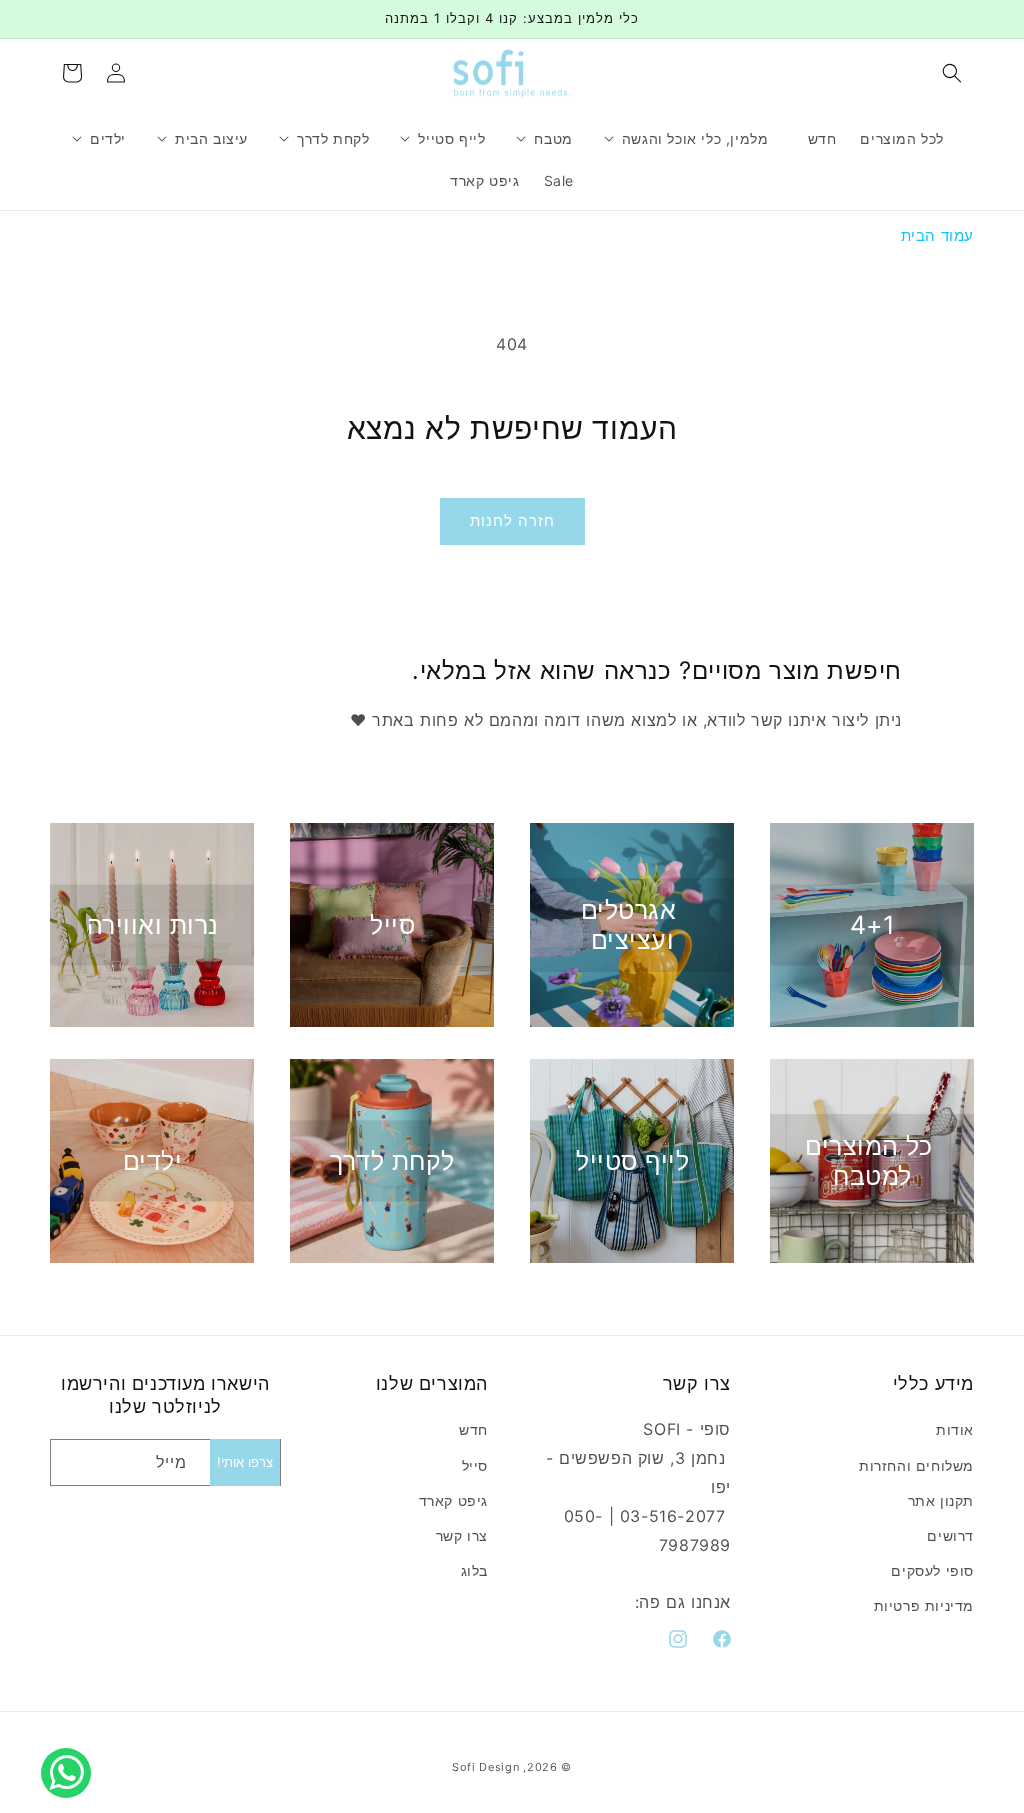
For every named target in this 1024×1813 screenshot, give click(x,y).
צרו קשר (462, 1535)
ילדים (153, 1161)
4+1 (873, 925)
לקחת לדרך (392, 1161)
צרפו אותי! (245, 1462)
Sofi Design (486, 1767)
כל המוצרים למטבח (868, 1161)
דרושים (950, 1535)
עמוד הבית (937, 235)
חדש (473, 1429)
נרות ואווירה (153, 925)
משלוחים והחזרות (916, 1465)
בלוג (474, 1570)
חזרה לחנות (512, 520)
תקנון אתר (941, 1500)
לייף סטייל (632, 1161)
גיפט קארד (453, 1500)
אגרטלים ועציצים (629, 925)
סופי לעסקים (932, 1570)
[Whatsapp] (71, 1751)
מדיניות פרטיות (924, 1605)
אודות (955, 1429)
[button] (952, 73)
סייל (392, 925)
